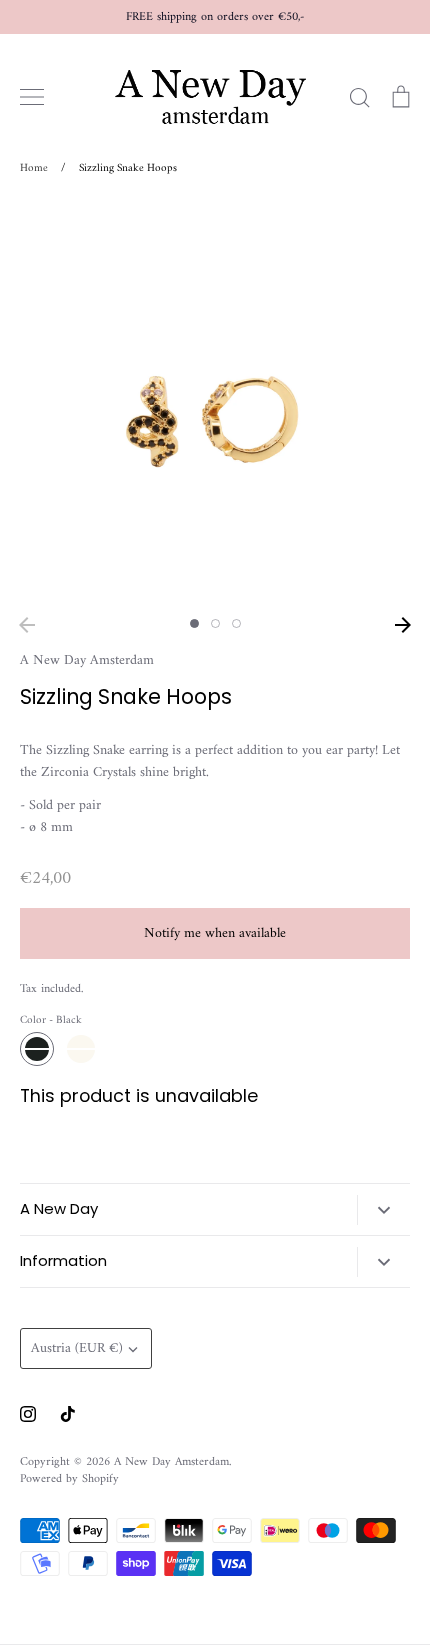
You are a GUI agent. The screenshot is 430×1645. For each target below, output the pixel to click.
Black (37, 1049)
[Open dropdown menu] (383, 1210)
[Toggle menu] (32, 97)
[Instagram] (28, 1414)
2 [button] (215, 623)
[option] (215, 403)
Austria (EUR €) (77, 1348)
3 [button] (236, 623)
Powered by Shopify (69, 1479)
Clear (81, 1049)
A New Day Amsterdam (87, 660)
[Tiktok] (68, 1414)
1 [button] (194, 623)
